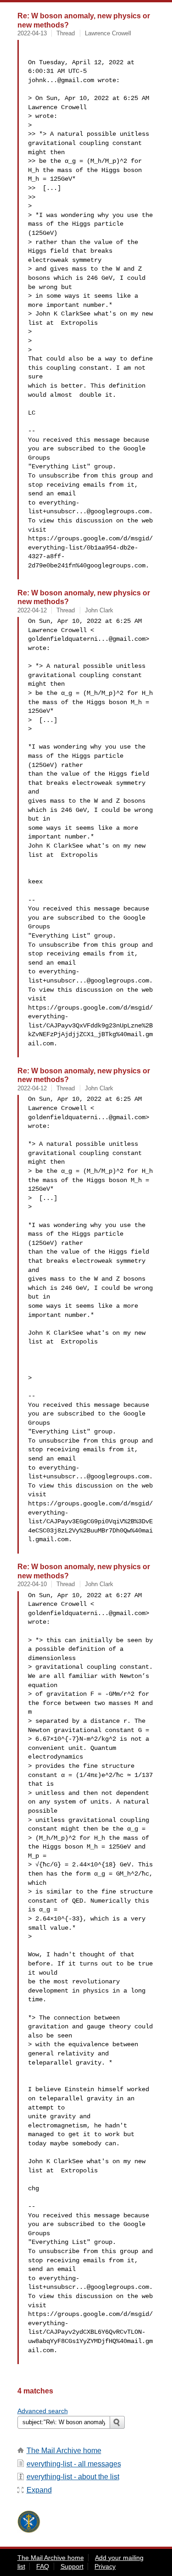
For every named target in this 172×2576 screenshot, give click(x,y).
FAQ (43, 2566)
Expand (39, 2490)
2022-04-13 (32, 33)
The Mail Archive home (64, 2451)
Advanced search (43, 2411)
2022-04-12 (32, 610)
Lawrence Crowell (108, 33)
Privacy (105, 2566)
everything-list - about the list (73, 2477)
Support (72, 2566)
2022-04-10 (32, 1584)
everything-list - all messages (74, 2464)
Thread (66, 33)
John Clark (99, 610)
